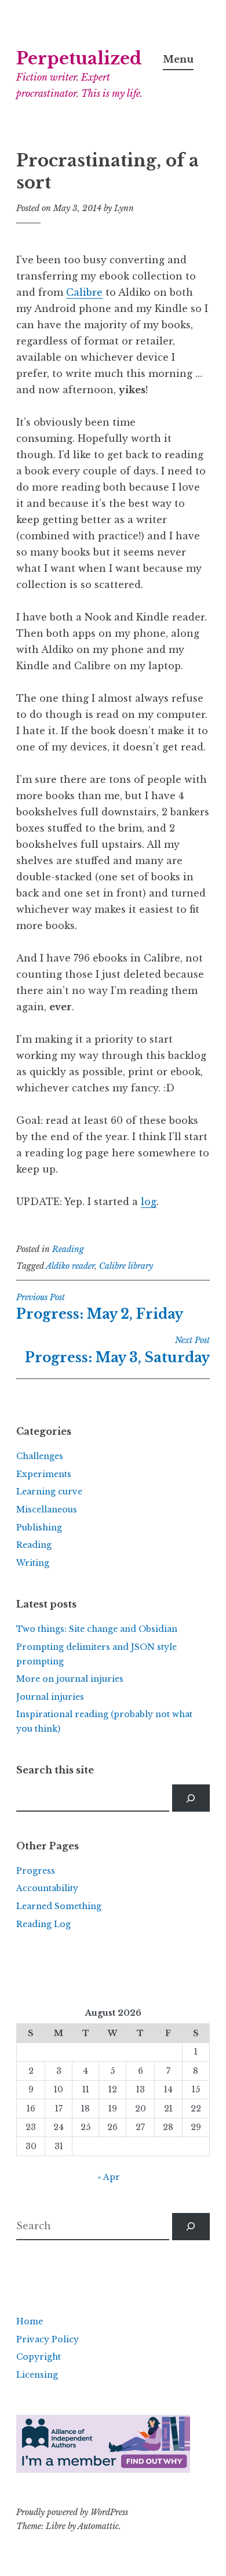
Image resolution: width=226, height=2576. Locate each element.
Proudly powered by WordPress (72, 2512)
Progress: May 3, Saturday (117, 1350)
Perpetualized (79, 59)
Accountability (47, 1888)
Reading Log (43, 1924)
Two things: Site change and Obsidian (97, 1629)
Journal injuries (50, 1697)
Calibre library (126, 1266)
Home (30, 2321)
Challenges (40, 1456)
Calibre (84, 292)
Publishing (39, 1528)
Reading (68, 1249)
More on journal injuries (70, 1679)
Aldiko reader (70, 1266)
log (149, 1202)
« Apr (109, 2177)
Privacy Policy (48, 2339)
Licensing (37, 2375)
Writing (33, 1563)
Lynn (124, 208)
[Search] (191, 1798)
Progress (36, 1871)
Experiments (44, 1474)
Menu (178, 59)
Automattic (98, 2526)
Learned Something (59, 1906)
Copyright (39, 2357)
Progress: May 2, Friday (100, 1307)
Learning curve (49, 1492)
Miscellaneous (47, 1510)
